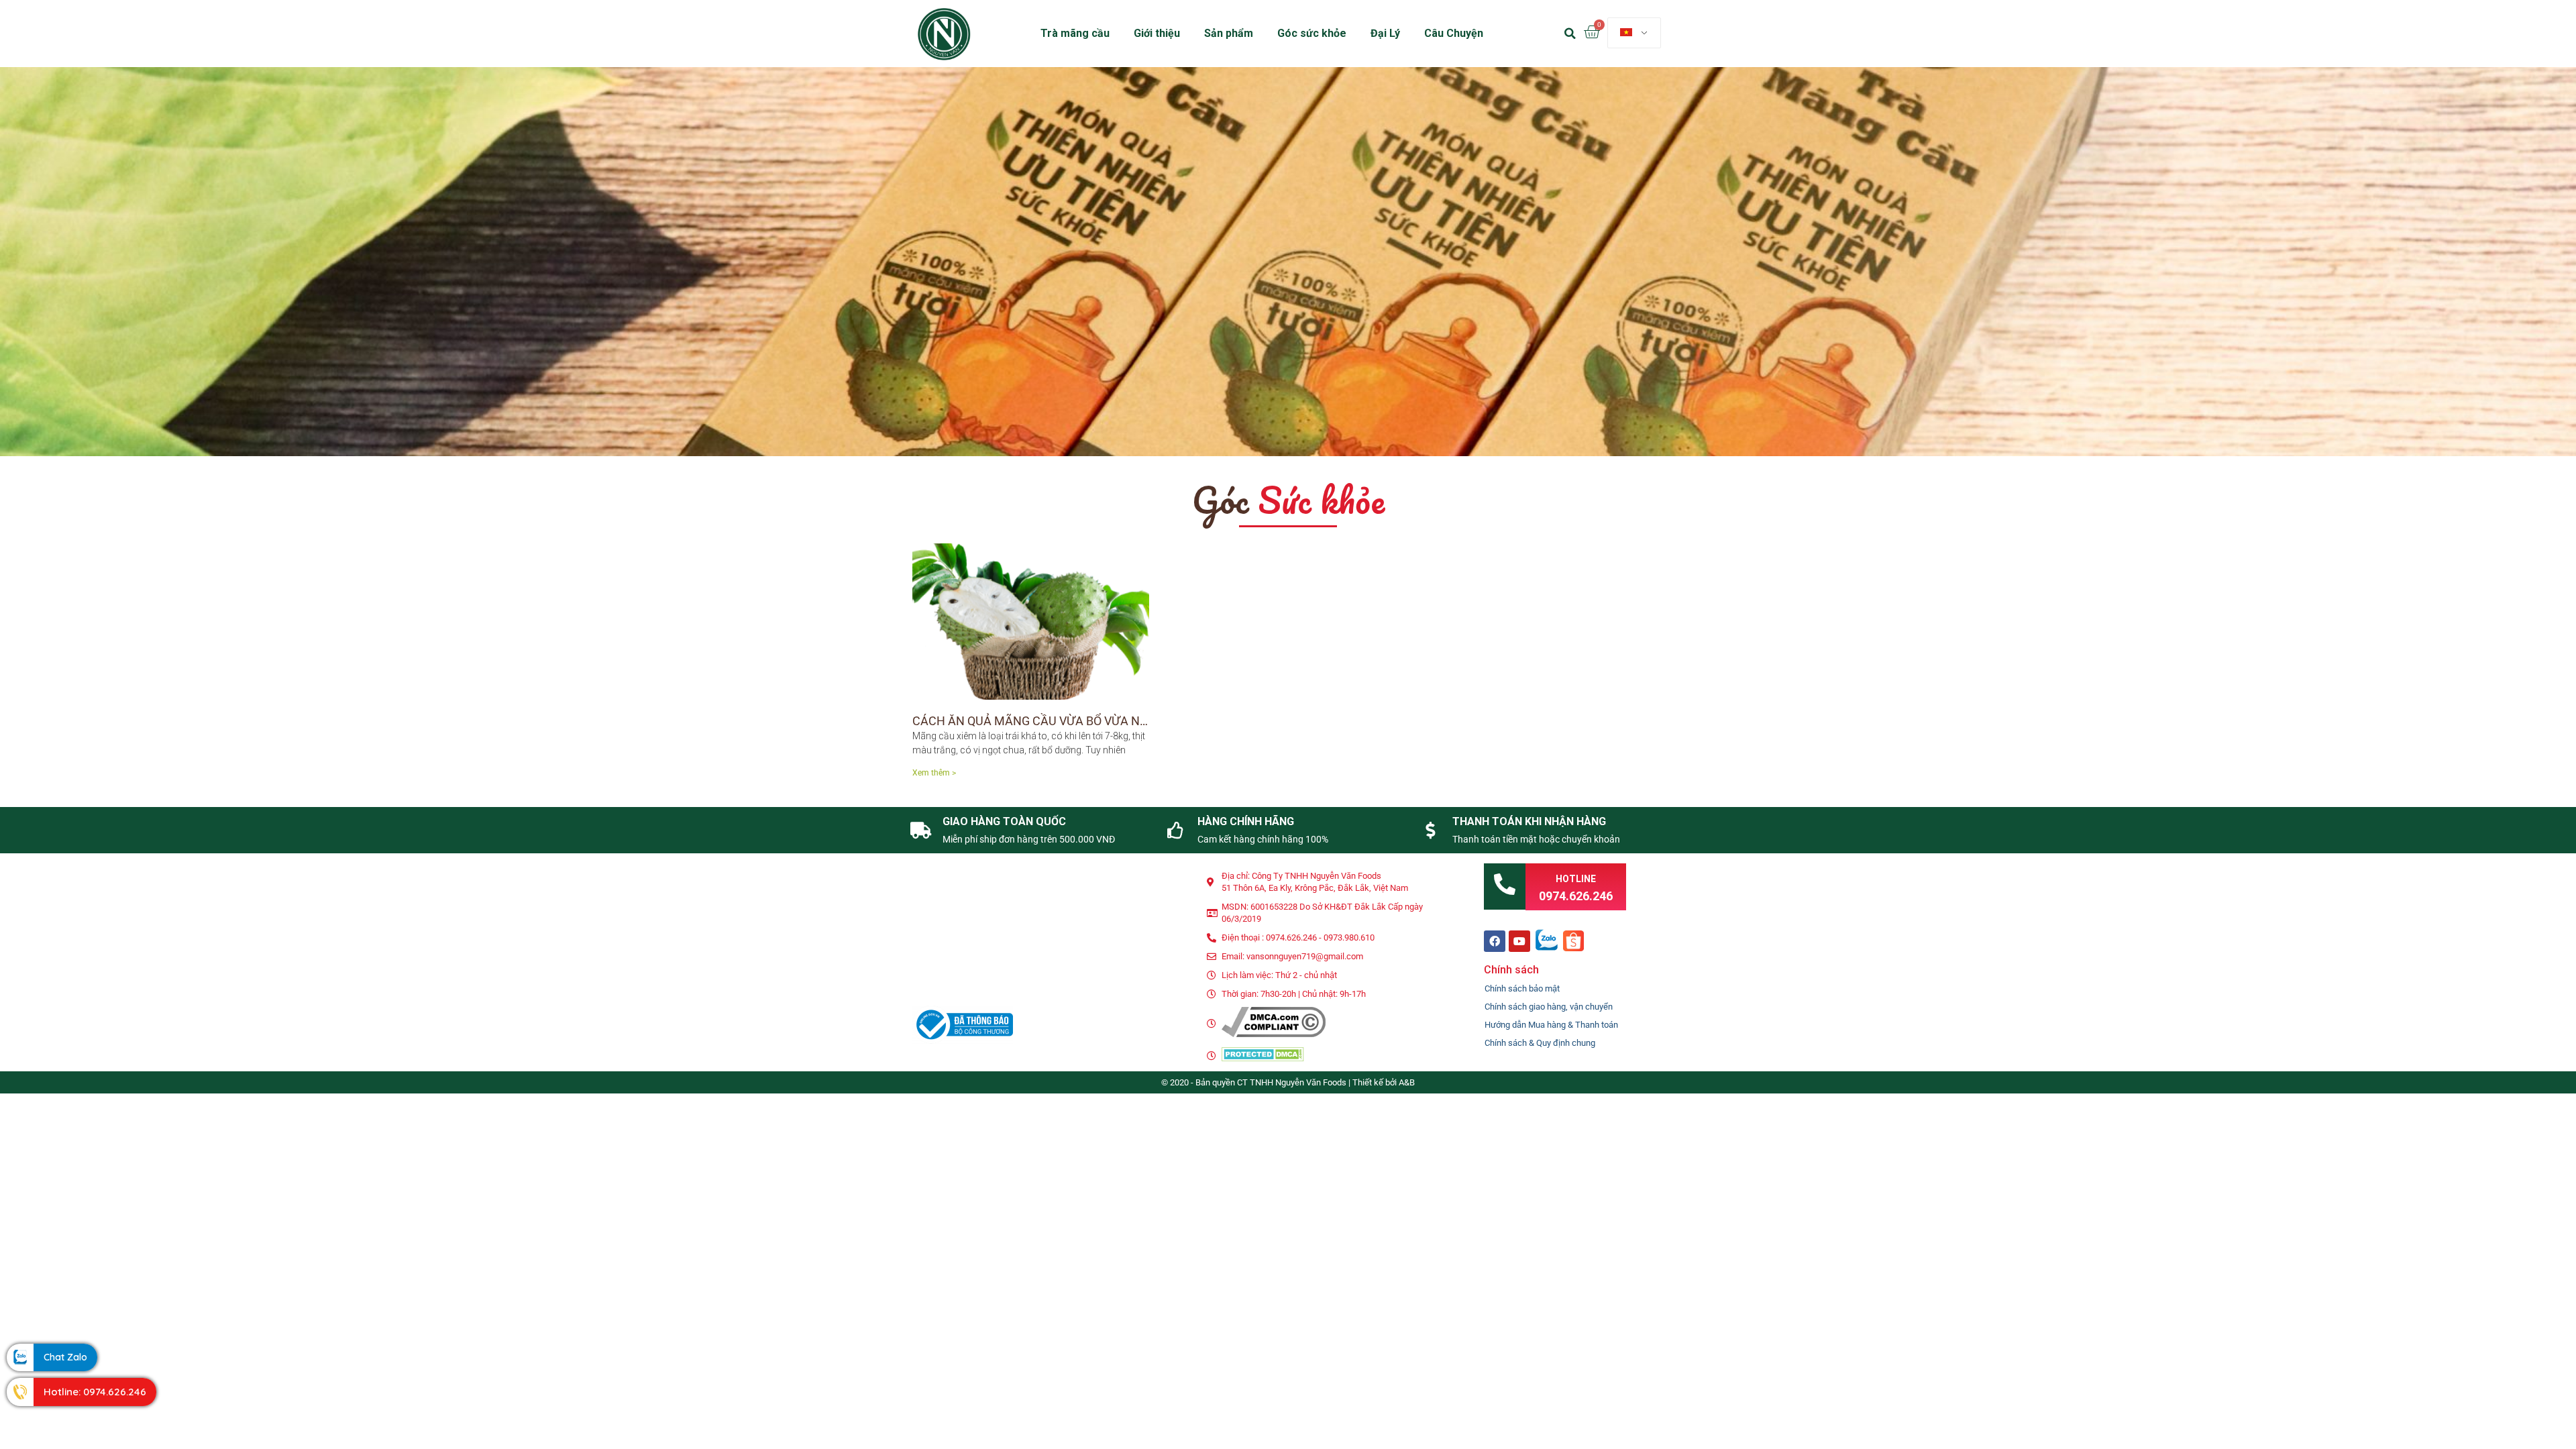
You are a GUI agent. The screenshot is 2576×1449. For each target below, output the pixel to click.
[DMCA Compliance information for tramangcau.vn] (1274, 1034)
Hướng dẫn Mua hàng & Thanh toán (1551, 1025)
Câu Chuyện (1454, 33)
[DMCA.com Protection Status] (1263, 1058)
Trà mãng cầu (1075, 33)
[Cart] (1592, 33)
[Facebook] (1495, 941)
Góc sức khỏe (1312, 33)
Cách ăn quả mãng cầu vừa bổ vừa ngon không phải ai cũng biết (1114, 721)
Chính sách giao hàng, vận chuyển (1549, 1007)
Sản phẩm (1229, 33)
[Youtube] (1519, 941)
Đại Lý (1385, 33)
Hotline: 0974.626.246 (95, 1392)
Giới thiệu (1157, 33)
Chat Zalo (65, 1357)
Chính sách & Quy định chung (1540, 1043)
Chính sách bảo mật (1522, 988)
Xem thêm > (934, 773)
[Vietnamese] (1634, 33)
